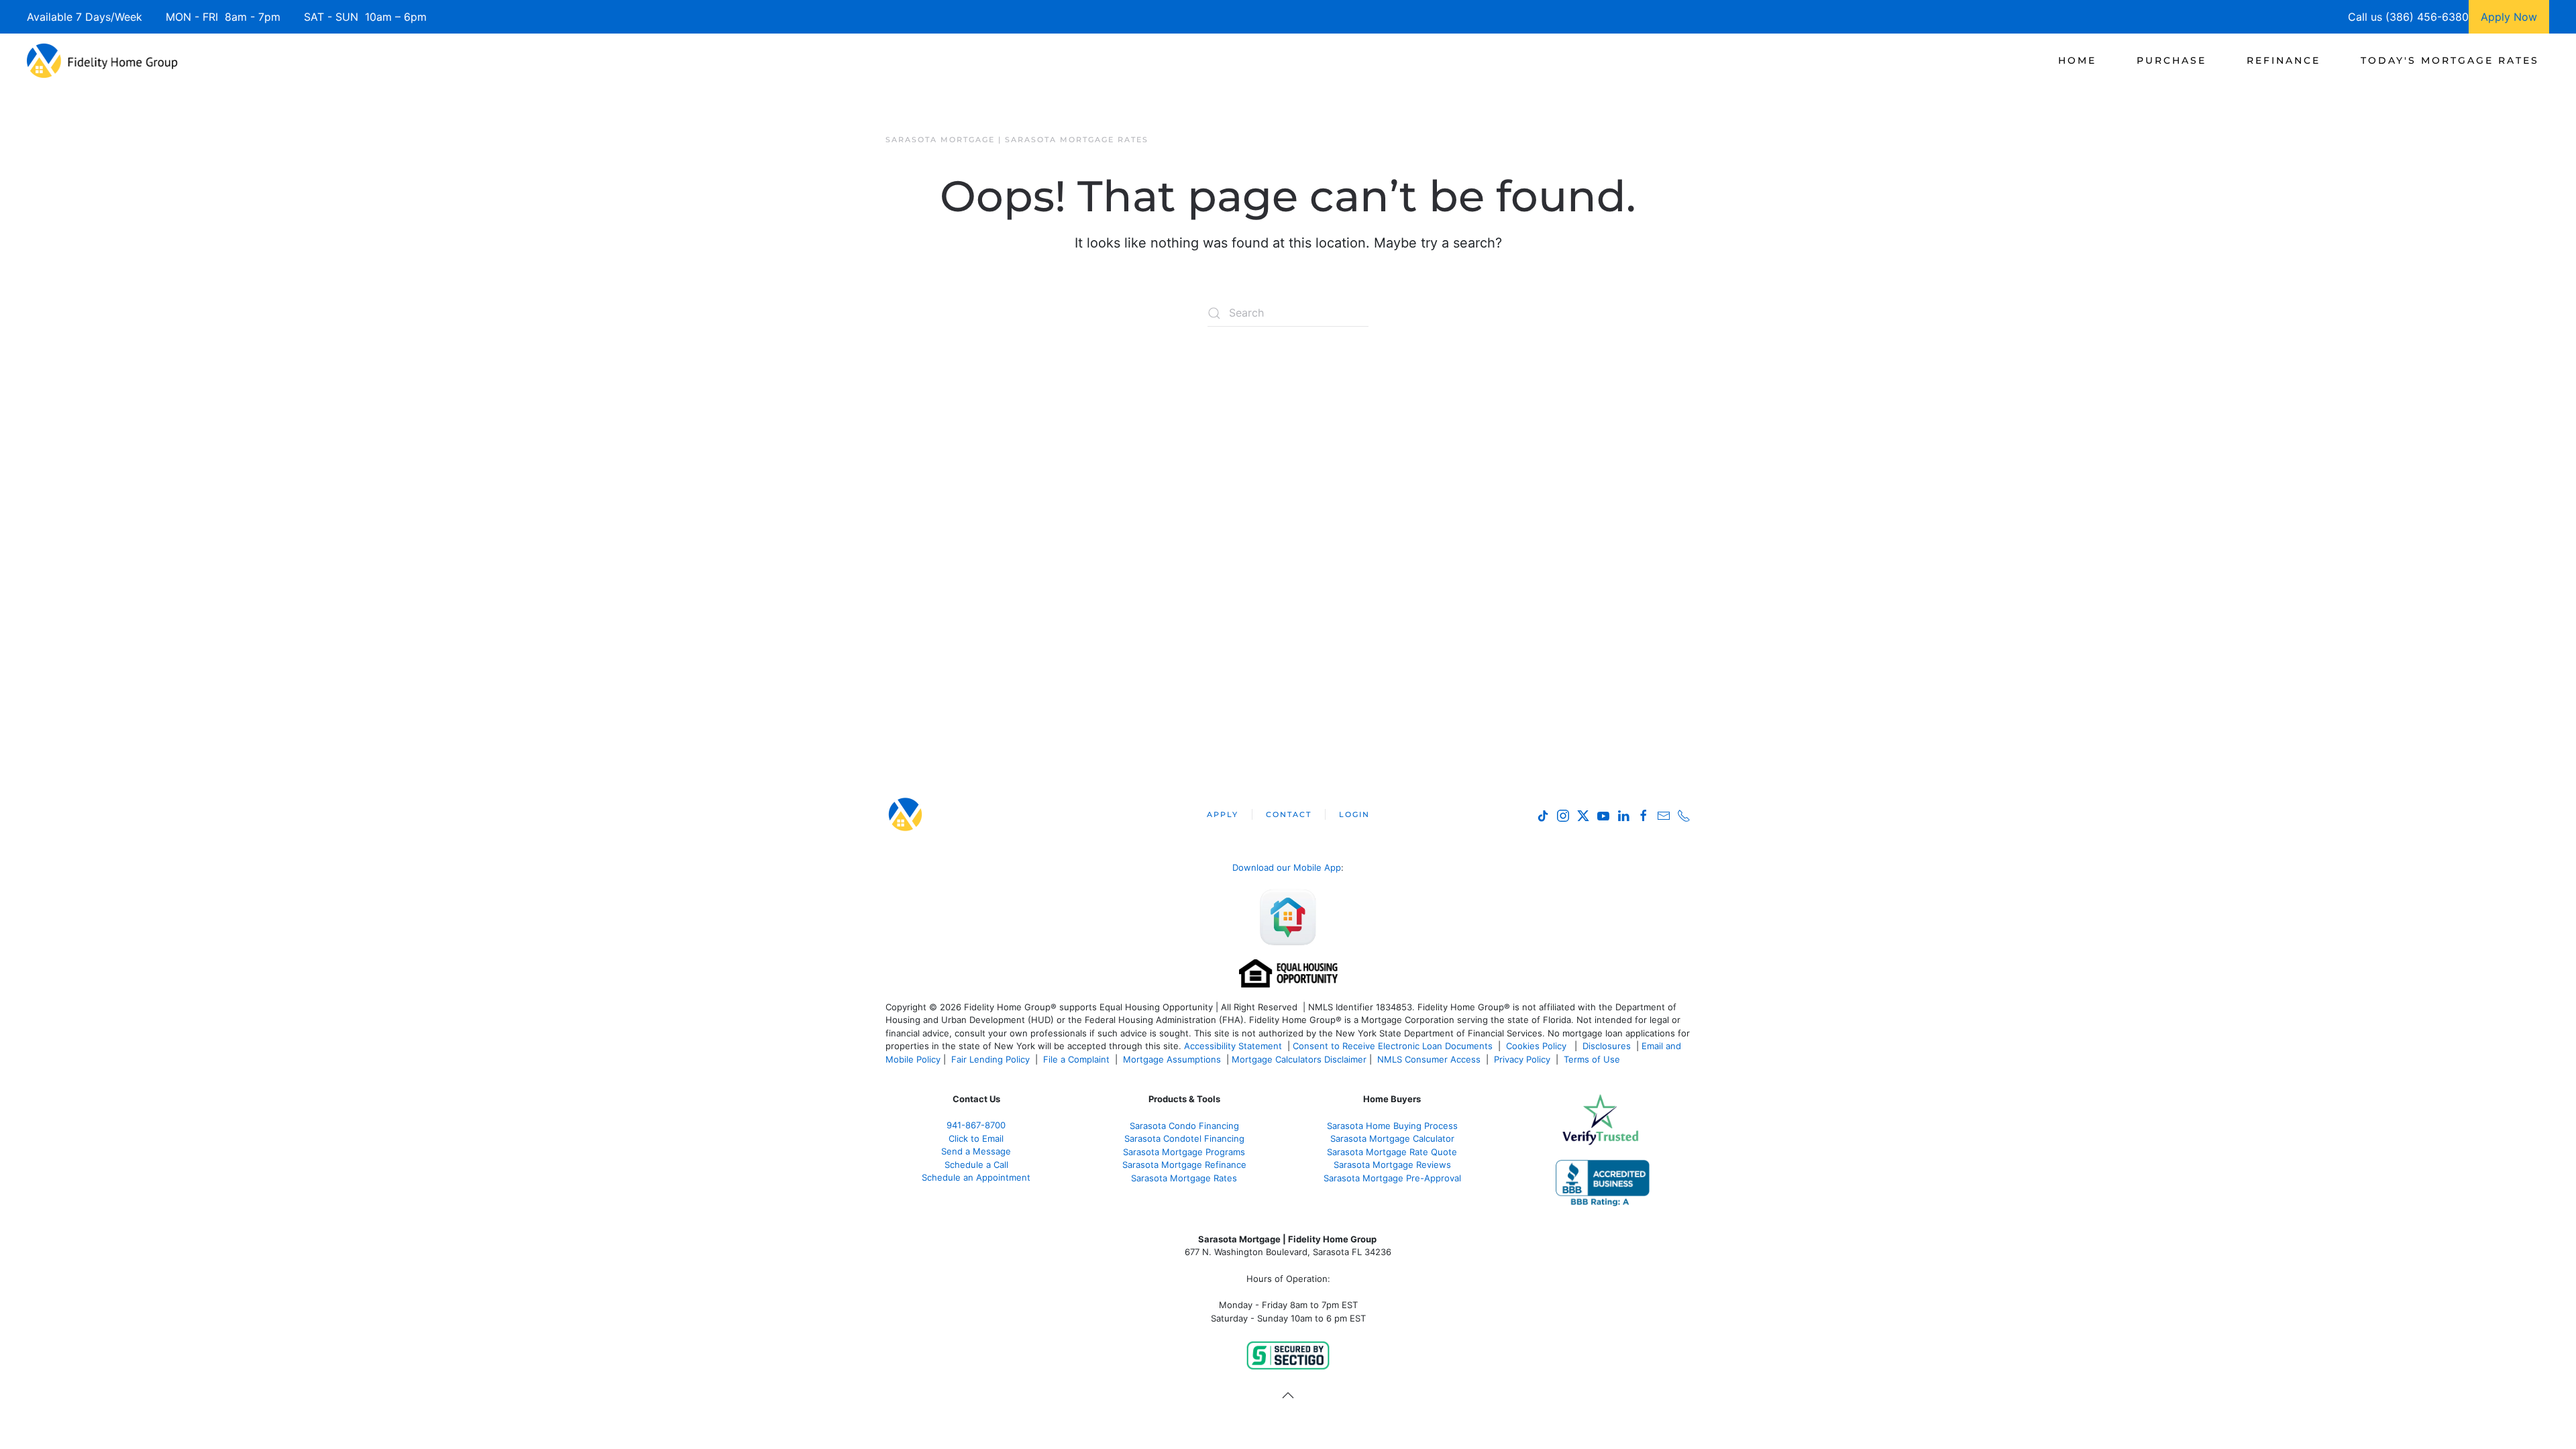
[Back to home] (102, 60)
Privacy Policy (1522, 1059)
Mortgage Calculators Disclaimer (1299, 1059)
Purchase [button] (2171, 60)
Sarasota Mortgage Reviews (1392, 1165)
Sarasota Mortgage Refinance (1184, 1165)
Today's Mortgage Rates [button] (2450, 60)
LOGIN (1354, 814)
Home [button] (2077, 60)
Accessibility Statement (1233, 1046)
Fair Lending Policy (990, 1059)
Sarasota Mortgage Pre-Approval (1392, 1178)
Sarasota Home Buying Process (1392, 1126)
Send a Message (976, 1151)
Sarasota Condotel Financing (1184, 1138)
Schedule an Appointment (976, 1177)
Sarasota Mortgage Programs (1184, 1152)
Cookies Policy (1538, 1046)
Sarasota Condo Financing (1184, 1126)
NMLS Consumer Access (1429, 1059)
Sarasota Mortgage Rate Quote (1392, 1152)
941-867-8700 (976, 1125)
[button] (1288, 1395)
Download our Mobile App (1287, 867)
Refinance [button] (2284, 60)
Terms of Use (1593, 1059)
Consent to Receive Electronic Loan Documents (1393, 1046)
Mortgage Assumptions (1172, 1059)
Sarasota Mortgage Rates (1184, 1178)
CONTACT (1289, 814)
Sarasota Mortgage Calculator (1392, 1138)
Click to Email (976, 1138)
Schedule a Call (976, 1165)
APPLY (1223, 814)
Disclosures (1607, 1046)
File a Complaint (1078, 1059)
